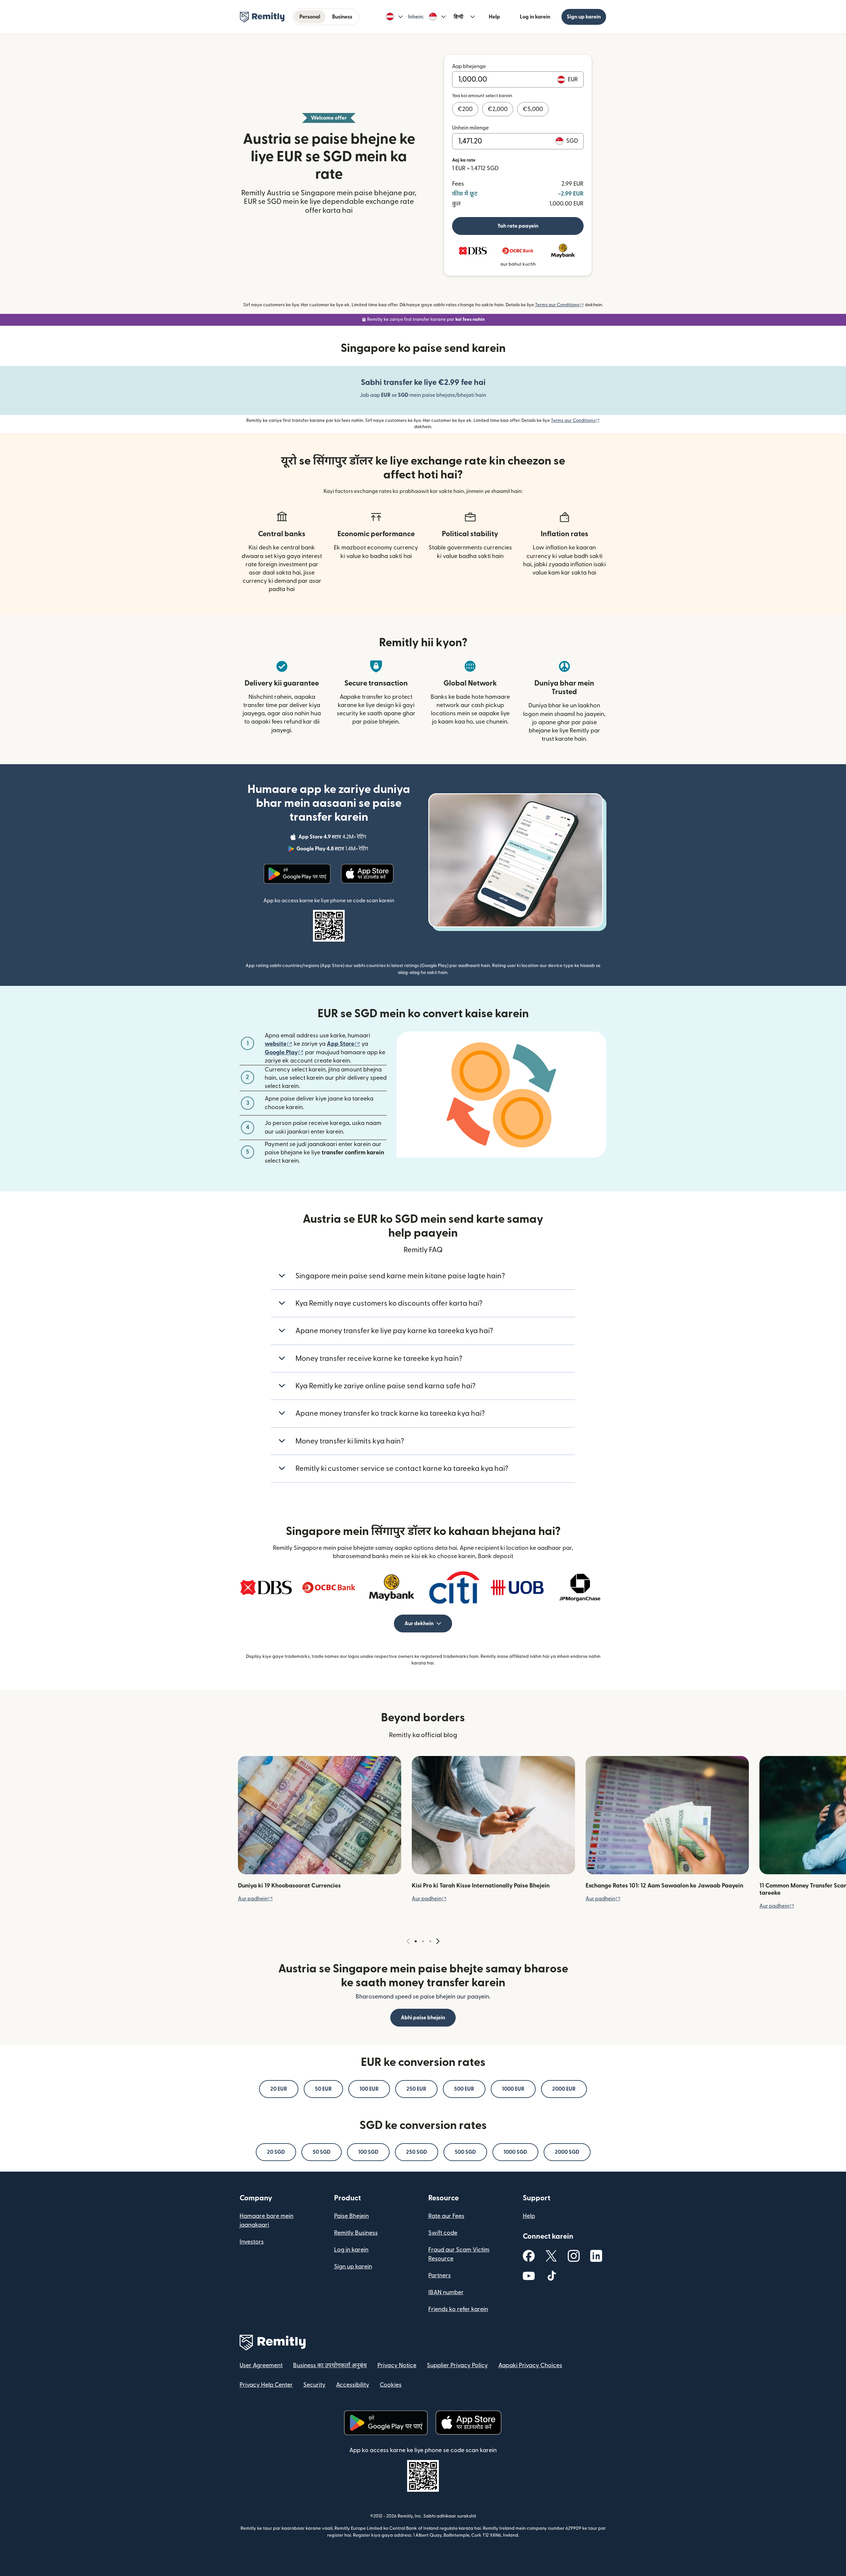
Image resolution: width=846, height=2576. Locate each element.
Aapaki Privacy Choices (530, 2365)
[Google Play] (297, 874)
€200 (465, 109)
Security (314, 2385)
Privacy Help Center (266, 2385)
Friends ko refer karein (458, 2309)
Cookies (391, 2385)
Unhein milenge (470, 128)
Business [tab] (342, 17)
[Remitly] (262, 17)
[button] (394, 17)
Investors (252, 2242)
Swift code (443, 2233)
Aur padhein (255, 1899)
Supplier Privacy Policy (457, 2365)
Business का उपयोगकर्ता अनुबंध (330, 2365)
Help (494, 17)
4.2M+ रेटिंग (333, 838)
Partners (440, 2276)
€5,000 (533, 109)
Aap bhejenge (469, 66)
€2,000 (498, 109)
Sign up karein (584, 17)
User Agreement (261, 2365)
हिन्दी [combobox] (459, 17)
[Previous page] (408, 1941)
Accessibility (353, 2385)
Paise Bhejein (351, 2216)
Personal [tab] (310, 17)
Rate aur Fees (446, 2216)
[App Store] (368, 874)
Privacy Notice (397, 2365)
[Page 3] (430, 1941)
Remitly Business (356, 2233)
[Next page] (438, 1941)
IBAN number (446, 2292)
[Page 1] (416, 1941)
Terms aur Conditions (559, 305)
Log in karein (535, 17)
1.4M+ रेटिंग (333, 850)
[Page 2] (423, 1941)
